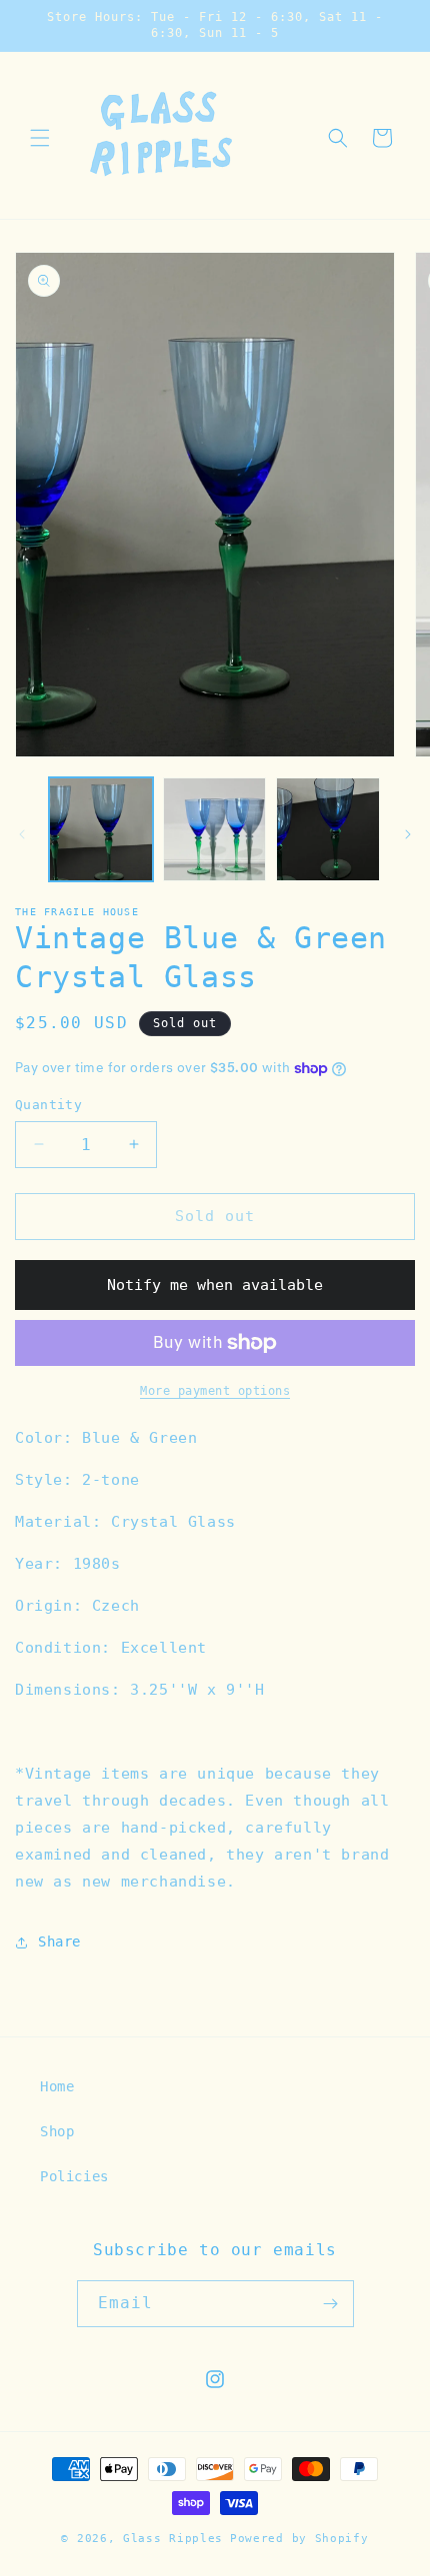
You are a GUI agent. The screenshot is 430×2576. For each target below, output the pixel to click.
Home (57, 2086)
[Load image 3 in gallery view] (328, 829)
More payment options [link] (215, 1391)
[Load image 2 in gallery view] (215, 829)
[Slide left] (22, 834)
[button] (40, 138)
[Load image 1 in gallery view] (101, 829)
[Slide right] (408, 834)
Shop (57, 2131)
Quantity (48, 1105)
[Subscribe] (331, 2304)
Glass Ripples (173, 2539)
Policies (74, 2176)
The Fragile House (77, 912)
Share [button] (59, 1941)
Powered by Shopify (299, 2539)
